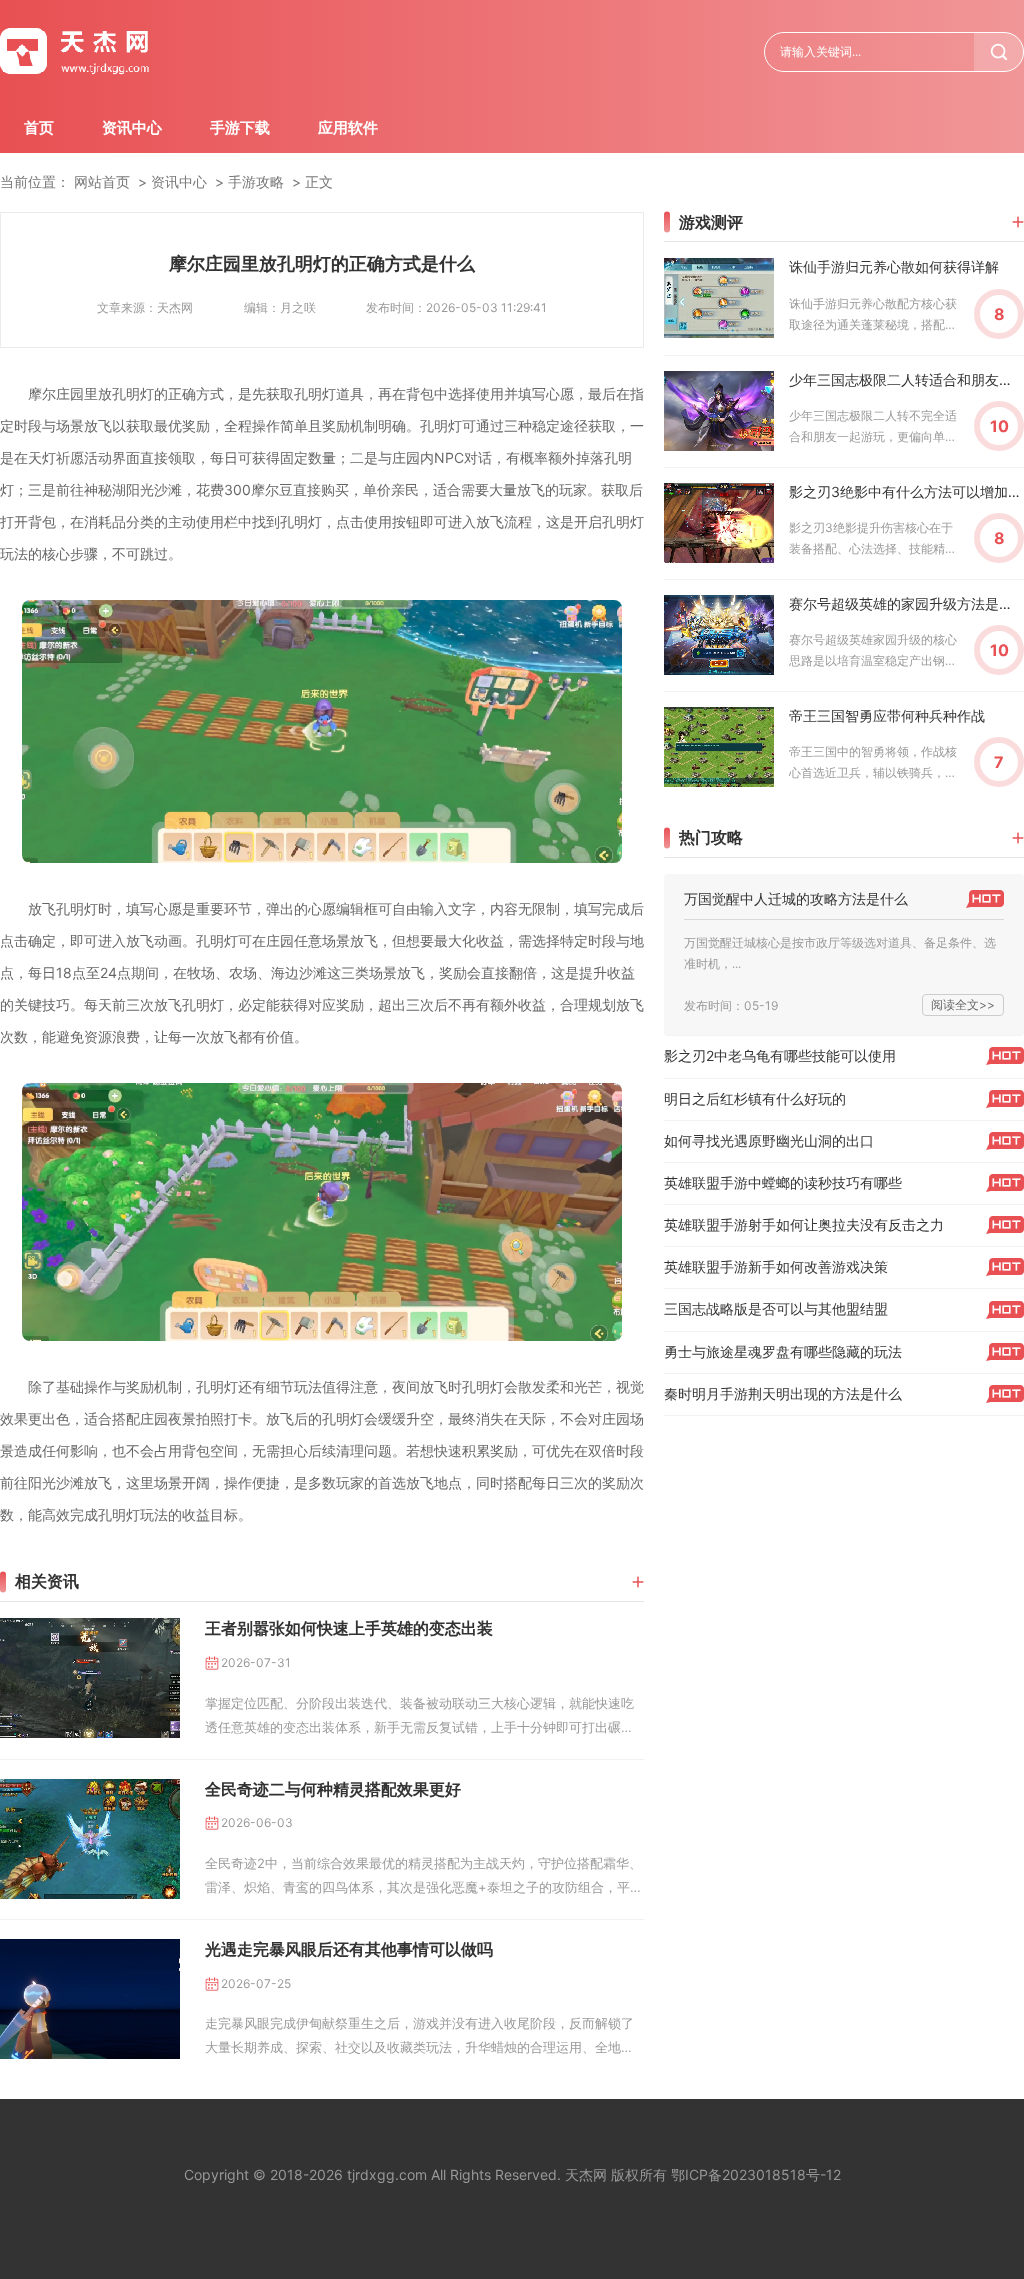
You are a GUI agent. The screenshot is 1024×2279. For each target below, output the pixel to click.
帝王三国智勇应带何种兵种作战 (887, 715)
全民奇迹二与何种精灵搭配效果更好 (333, 1789)
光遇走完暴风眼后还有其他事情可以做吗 (349, 1949)
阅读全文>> (963, 1004)
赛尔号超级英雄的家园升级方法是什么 (906, 603)
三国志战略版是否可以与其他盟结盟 (776, 1308)
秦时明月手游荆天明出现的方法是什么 (783, 1393)
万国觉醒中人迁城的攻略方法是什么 (796, 898)
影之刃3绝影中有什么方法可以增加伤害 (906, 491)
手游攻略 (256, 181)
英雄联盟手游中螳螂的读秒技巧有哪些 (783, 1182)
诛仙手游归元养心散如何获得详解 (894, 266)
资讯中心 (132, 127)
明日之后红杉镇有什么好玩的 (755, 1098)
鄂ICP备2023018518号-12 (756, 2174)
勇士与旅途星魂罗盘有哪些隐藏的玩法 (783, 1351)
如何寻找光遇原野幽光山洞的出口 (769, 1140)
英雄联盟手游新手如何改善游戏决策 (776, 1266)
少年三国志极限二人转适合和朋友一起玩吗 (906, 379)
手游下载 (240, 127)
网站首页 (102, 181)
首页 (39, 127)
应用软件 (348, 127)
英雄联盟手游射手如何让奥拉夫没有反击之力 (804, 1224)
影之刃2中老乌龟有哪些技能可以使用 (780, 1055)
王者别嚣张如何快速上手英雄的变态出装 (349, 1628)
